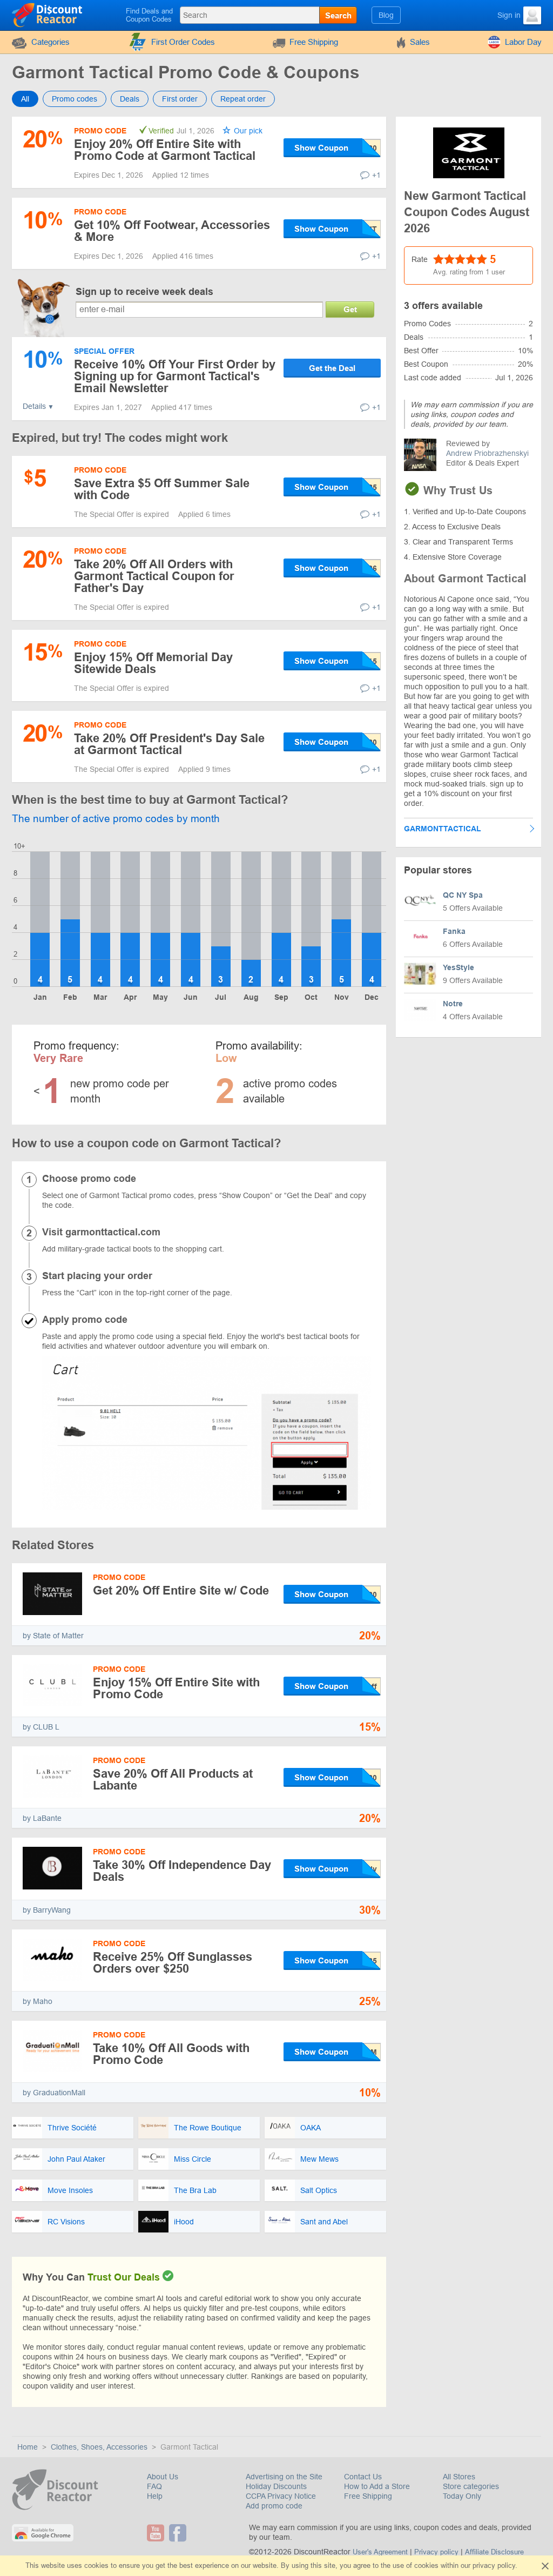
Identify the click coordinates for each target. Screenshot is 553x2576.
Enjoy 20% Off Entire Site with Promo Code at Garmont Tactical (165, 150)
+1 (376, 175)
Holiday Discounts (276, 2486)
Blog (386, 15)
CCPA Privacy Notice (281, 2496)
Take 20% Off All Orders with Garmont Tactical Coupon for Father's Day (154, 576)
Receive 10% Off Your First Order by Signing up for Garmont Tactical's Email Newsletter (175, 376)
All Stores (459, 2477)
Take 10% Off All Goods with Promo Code (171, 2054)
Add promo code (274, 2506)
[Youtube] (157, 2533)
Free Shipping (314, 42)
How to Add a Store (377, 2486)
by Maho (38, 2001)
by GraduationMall (54, 2093)
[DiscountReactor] (48, 15)
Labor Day (523, 42)
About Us (163, 2477)
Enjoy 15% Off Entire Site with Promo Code (176, 1688)
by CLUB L (41, 1727)
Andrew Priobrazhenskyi (487, 453)
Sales (420, 42)
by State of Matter (53, 1636)
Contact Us (363, 2477)
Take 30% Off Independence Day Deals (182, 1871)
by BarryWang (47, 1910)
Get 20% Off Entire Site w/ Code (181, 1590)
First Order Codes (183, 42)
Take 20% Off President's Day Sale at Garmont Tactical (169, 744)
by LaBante (42, 1818)
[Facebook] (179, 2533)
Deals (130, 99)
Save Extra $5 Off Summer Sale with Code (162, 489)
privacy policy (494, 2565)
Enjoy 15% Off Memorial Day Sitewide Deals (153, 663)
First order (180, 99)
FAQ (154, 2486)
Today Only (462, 2496)
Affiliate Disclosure (494, 2552)
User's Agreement (380, 2552)
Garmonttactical (443, 829)
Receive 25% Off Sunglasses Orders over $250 (173, 1963)
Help (155, 2496)
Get (350, 309)
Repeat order (243, 99)
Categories (50, 42)
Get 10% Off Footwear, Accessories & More (172, 231)
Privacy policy (436, 2552)
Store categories (471, 2486)
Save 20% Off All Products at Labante (173, 1780)
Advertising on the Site (284, 2477)
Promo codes (75, 99)
